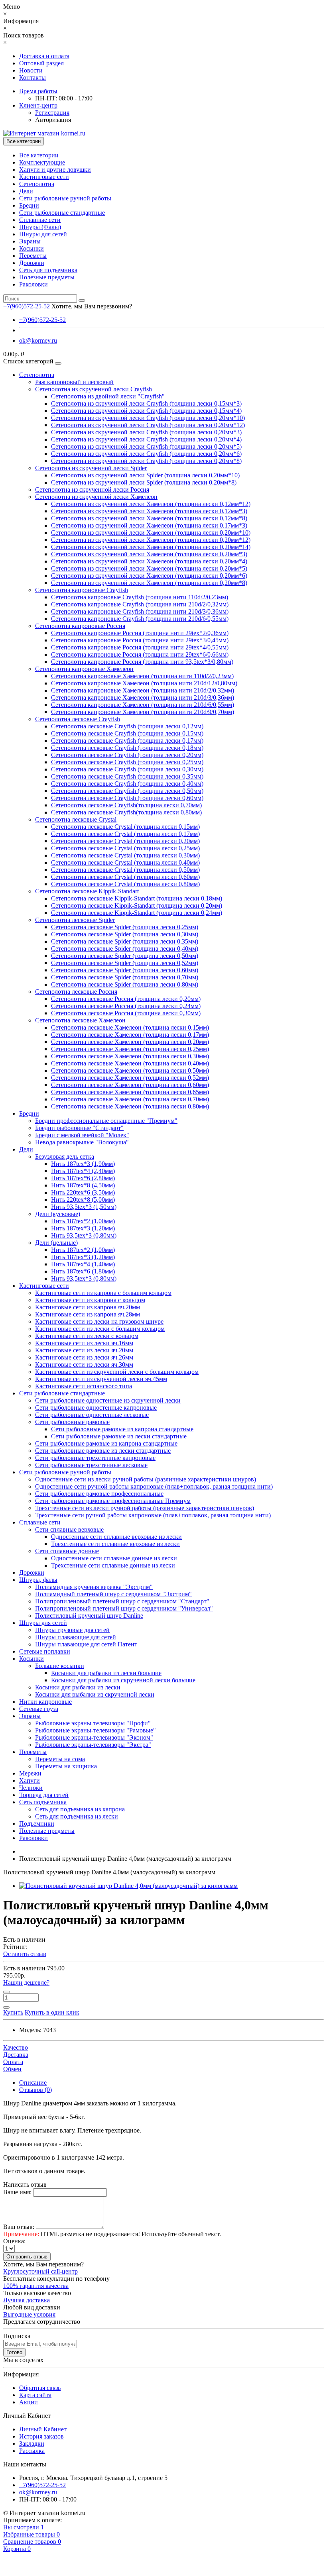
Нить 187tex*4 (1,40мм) (83, 1264)
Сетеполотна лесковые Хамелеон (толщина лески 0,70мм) (130, 1099)
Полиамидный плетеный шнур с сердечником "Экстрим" (113, 1594)
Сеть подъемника (43, 1802)
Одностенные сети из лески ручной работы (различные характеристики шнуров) (146, 1479)
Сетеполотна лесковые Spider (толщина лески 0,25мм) (125, 927)
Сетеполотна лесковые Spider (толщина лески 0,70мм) (125, 977)
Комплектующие (42, 162)
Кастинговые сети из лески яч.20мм (84, 1350)
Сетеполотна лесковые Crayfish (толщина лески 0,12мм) (127, 726)
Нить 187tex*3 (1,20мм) (83, 1228)
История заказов (41, 2436)
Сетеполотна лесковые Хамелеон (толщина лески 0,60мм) (130, 1085)
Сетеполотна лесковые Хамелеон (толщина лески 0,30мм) (130, 1056)
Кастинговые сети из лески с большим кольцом (100, 1329)
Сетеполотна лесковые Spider (75, 920)
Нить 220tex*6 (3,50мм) (83, 1192)
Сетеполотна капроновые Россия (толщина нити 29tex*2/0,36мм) (140, 633)
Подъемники (37, 1824)
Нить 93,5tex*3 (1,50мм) (84, 1207)
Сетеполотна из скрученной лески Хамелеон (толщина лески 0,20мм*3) (149, 554)
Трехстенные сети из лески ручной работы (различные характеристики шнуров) (145, 1508)
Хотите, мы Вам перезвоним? (92, 306)
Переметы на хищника (66, 1766)
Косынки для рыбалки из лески (78, 1687)
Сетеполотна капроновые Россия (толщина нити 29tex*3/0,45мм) (140, 640)
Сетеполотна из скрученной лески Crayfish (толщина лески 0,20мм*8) (146, 461)
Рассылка (32, 2451)
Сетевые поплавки (45, 1651)
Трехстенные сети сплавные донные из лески (113, 1565)
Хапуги (30, 1780)
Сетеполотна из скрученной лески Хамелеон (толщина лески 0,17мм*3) (149, 525)
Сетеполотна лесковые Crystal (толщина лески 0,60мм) (125, 877)
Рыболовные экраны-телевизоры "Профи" (93, 1723)
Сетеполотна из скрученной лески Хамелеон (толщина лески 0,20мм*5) (149, 568)
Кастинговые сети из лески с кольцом (87, 1336)
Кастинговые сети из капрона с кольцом (90, 1300)
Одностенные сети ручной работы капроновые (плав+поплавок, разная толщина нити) (154, 1486)
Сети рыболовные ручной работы (65, 198)
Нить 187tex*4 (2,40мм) (83, 1171)
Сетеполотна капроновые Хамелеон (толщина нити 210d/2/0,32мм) (143, 690)
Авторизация (53, 120)
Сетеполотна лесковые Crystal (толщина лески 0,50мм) (125, 870)
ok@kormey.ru (38, 340)
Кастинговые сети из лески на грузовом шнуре (99, 1321)
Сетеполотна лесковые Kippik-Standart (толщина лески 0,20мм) (137, 905)
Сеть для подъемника (48, 270)
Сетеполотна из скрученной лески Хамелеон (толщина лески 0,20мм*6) (149, 576)
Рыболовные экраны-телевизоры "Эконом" (94, 1737)
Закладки (32, 2444)
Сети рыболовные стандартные (62, 213)
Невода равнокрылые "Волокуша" (82, 1142)
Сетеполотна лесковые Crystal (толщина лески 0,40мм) (125, 862)
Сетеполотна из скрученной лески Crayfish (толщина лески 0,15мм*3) (146, 403)
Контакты (33, 77)
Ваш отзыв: (19, 2227)
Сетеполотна (37, 184)
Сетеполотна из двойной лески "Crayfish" (108, 396)
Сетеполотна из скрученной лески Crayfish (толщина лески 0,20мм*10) (148, 418)
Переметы (33, 256)
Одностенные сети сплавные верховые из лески (116, 1537)
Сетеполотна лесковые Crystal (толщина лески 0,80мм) (125, 884)
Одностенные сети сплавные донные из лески (114, 1558)
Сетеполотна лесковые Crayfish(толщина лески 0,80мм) (126, 812)
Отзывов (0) (35, 2090)
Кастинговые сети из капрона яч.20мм (88, 1307)
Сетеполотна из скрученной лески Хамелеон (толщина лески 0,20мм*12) (151, 540)
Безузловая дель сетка (65, 1157)
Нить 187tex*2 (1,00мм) (83, 1221)
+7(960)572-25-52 (42, 320)
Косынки (32, 248)
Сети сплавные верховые (69, 1529)
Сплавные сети (40, 220)
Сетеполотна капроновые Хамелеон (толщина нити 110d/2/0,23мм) (142, 676)
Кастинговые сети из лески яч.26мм (84, 1357)
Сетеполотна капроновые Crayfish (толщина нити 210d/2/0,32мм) (140, 604)
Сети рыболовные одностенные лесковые (92, 1415)
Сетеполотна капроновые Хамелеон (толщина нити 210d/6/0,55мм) (143, 705)
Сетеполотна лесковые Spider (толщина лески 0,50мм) (125, 956)
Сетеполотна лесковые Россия (76, 992)
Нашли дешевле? (26, 1983)
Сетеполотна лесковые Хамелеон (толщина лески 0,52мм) (130, 1078)
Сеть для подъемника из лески (77, 1816)
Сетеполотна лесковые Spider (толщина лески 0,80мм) (125, 984)
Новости (31, 70)
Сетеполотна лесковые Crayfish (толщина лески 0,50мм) (127, 791)
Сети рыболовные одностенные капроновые (96, 1408)
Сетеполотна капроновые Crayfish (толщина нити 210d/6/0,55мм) (140, 619)
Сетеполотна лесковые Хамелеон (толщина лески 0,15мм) (130, 1027)
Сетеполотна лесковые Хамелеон (80, 1020)
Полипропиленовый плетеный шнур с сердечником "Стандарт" (122, 1601)
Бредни (29, 205)
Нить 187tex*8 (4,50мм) (83, 1185)
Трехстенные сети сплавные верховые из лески (115, 1544)
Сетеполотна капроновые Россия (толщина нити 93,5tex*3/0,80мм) (142, 662)
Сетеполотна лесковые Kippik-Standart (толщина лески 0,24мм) (137, 913)
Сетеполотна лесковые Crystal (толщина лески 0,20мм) (125, 841)
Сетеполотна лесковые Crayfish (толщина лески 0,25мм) (127, 762)
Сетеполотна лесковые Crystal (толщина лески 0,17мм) (125, 834)
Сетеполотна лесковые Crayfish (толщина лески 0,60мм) (127, 798)
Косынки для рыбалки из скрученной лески (95, 1694)
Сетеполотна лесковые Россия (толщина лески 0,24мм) (126, 1006)
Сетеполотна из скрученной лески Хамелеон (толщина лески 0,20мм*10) (151, 533)
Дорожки (32, 263)
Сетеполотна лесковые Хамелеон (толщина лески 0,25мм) (130, 1049)
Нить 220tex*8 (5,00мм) (83, 1200)
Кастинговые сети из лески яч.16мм (84, 1343)
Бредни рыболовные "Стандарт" (79, 1128)
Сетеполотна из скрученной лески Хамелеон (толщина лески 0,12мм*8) (149, 518)
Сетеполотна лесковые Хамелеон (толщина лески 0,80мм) (130, 1106)
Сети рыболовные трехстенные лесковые (91, 1465)
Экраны (30, 241)
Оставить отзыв (25, 1954)
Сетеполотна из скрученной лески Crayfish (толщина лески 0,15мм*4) (146, 411)
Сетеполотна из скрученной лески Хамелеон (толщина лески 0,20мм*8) (149, 583)
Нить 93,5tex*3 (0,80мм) (84, 1235)
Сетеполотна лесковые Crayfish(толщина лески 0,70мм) (126, 805)
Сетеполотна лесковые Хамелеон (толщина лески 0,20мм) (130, 1042)
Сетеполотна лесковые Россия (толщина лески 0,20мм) (126, 999)
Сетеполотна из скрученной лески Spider (91, 468)
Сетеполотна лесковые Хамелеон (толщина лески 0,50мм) (130, 1070)
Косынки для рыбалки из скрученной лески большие (123, 1680)
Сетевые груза (39, 1709)
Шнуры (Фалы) (40, 227)
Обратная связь (40, 2388)
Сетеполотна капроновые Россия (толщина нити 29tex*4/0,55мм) (140, 647)
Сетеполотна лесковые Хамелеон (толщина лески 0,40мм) (130, 1063)
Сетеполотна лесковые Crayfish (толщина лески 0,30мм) (127, 769)
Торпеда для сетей (44, 1795)
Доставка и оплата (44, 56)
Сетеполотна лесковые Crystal (76, 819)
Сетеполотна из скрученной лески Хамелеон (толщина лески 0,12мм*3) (149, 511)
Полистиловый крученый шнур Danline (89, 1616)
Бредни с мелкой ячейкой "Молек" (82, 1135)
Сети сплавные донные (67, 1551)
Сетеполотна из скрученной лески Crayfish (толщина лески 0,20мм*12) (148, 425)
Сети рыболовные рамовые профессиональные (99, 1494)
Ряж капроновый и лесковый (74, 382)
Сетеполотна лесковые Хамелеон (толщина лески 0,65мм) (130, 1092)
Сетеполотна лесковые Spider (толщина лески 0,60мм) (125, 970)
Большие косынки (60, 1666)
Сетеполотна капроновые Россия (80, 626)
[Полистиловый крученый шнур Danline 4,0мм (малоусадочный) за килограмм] (128, 1886)
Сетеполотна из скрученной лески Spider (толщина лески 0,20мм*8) (144, 482)
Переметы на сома (60, 1759)
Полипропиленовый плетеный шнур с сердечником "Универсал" (124, 1608)
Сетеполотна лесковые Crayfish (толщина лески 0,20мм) (127, 755)
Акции (29, 2402)
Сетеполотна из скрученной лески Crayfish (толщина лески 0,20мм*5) (146, 446)
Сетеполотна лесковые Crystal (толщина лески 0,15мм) (125, 827)
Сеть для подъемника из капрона (80, 1809)
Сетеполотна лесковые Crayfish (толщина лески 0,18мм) (127, 748)
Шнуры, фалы (38, 1580)
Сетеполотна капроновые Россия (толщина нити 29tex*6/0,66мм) (140, 654)
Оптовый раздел (41, 63)
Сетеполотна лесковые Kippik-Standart (87, 891)
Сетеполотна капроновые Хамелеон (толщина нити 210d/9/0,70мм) (143, 712)
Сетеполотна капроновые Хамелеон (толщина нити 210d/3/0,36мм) (143, 697)
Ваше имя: (17, 2192)
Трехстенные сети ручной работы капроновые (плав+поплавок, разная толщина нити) (153, 1515)
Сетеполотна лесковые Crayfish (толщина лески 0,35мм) (127, 776)
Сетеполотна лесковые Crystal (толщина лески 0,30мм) (125, 855)
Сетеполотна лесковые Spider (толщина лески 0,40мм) (125, 949)
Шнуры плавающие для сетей (76, 1637)
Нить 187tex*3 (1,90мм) (83, 1164)
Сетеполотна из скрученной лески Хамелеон (96, 497)
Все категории (39, 155)
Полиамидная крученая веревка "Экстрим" (94, 1587)
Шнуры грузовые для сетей (72, 1630)
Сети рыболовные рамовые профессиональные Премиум (113, 1501)
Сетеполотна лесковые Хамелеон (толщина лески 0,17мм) (130, 1035)
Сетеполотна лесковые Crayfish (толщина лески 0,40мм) (127, 784)
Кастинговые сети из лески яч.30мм (84, 1365)
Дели (26, 191)
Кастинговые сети (44, 177)
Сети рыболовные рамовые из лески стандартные (119, 1436)
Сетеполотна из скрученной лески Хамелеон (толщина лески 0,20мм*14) (151, 547)
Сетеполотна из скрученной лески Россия (92, 489)
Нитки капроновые (45, 1702)
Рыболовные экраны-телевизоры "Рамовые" (96, 1730)
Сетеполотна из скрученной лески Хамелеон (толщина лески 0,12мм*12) (151, 504)
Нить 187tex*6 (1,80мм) (83, 1271)
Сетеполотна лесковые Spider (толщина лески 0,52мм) (125, 963)
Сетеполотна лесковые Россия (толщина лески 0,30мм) (126, 1013)
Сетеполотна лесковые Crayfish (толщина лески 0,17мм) (127, 741)
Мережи (30, 1773)
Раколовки (33, 284)
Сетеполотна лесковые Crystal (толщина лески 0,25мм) (125, 848)
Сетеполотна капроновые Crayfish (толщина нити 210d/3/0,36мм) (140, 611)
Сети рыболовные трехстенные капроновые (95, 1458)
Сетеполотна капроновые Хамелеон (84, 669)
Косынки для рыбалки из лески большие (106, 1673)
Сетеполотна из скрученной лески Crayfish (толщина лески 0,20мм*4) (146, 439)
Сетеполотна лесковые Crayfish (78, 719)
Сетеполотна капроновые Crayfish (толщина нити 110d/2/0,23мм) (140, 597)
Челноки (31, 1788)
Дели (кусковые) (58, 1214)
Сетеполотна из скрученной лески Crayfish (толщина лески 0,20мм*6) (146, 454)
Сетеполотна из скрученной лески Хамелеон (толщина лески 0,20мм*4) (149, 561)
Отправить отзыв (27, 2257)
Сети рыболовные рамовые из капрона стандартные (122, 1429)
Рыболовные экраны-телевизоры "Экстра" (93, 1745)
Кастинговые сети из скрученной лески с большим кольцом (117, 1372)
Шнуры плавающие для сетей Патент (86, 1644)
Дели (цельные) (56, 1243)
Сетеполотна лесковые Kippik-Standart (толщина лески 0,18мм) (137, 898)
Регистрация (52, 113)
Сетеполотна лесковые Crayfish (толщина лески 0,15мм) (127, 733)
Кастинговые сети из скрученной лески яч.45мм (101, 1379)
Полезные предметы (47, 277)
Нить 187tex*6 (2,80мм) (83, 1178)
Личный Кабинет (43, 2429)
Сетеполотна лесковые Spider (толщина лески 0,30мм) (125, 934)
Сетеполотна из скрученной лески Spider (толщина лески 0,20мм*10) (145, 475)
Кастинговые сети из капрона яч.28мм (88, 1314)
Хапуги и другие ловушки (55, 170)
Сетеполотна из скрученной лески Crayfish (94, 389)
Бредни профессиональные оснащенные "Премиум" (106, 1121)
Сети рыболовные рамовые (72, 1422)
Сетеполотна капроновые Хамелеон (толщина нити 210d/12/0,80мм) (144, 683)
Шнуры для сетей (43, 234)
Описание (33, 2083)
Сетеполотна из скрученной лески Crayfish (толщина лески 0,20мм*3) (146, 432)
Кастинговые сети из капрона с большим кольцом (103, 1293)
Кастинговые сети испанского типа (84, 1386)
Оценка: (14, 2241)
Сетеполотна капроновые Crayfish (82, 590)
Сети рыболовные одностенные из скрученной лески (108, 1400)
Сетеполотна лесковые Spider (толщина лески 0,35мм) (125, 941)
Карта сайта (35, 2395)
